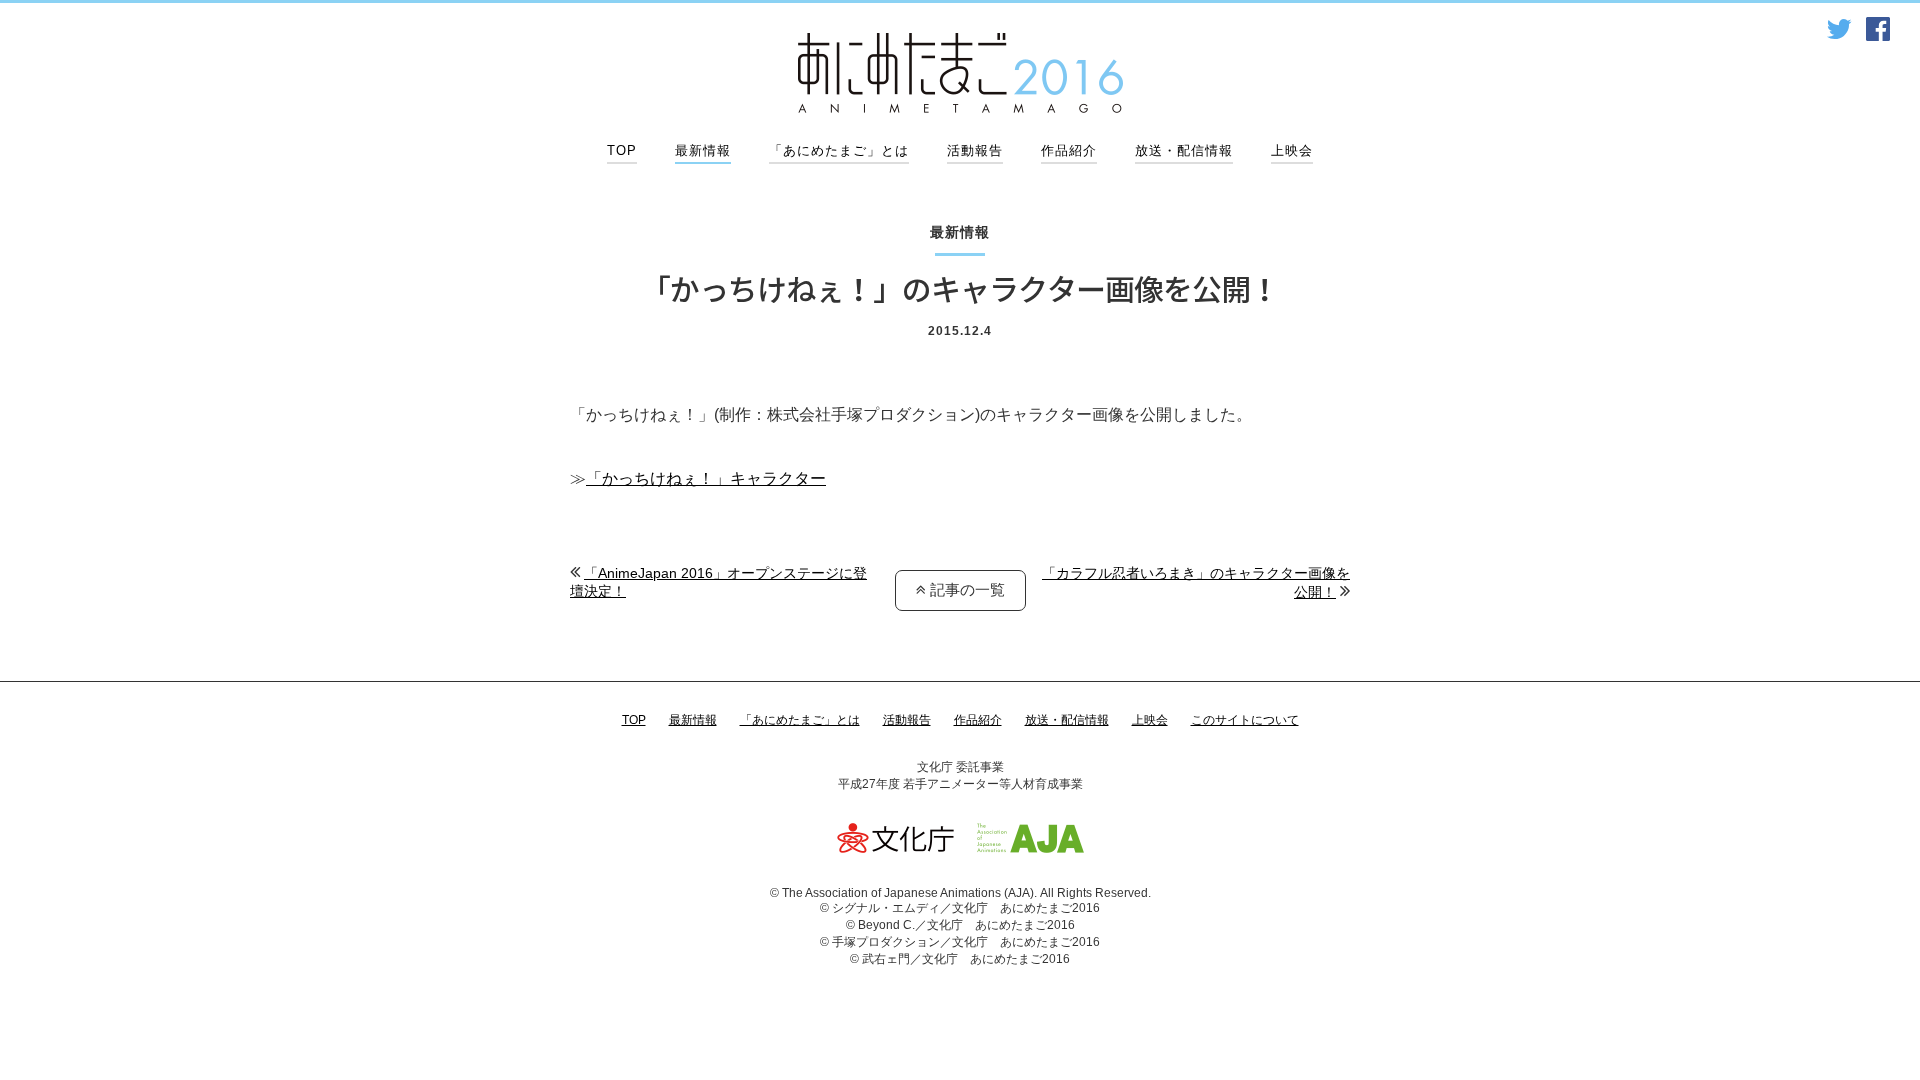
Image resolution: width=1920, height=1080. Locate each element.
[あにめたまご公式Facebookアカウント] (1878, 29)
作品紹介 (1069, 150)
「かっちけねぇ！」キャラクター (706, 478)
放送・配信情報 (1184, 150)
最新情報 (703, 150)
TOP (622, 150)
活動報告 (975, 150)
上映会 (1292, 150)
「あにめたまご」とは (839, 150)
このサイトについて (1245, 720)
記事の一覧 (965, 589)
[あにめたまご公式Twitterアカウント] (1839, 29)
